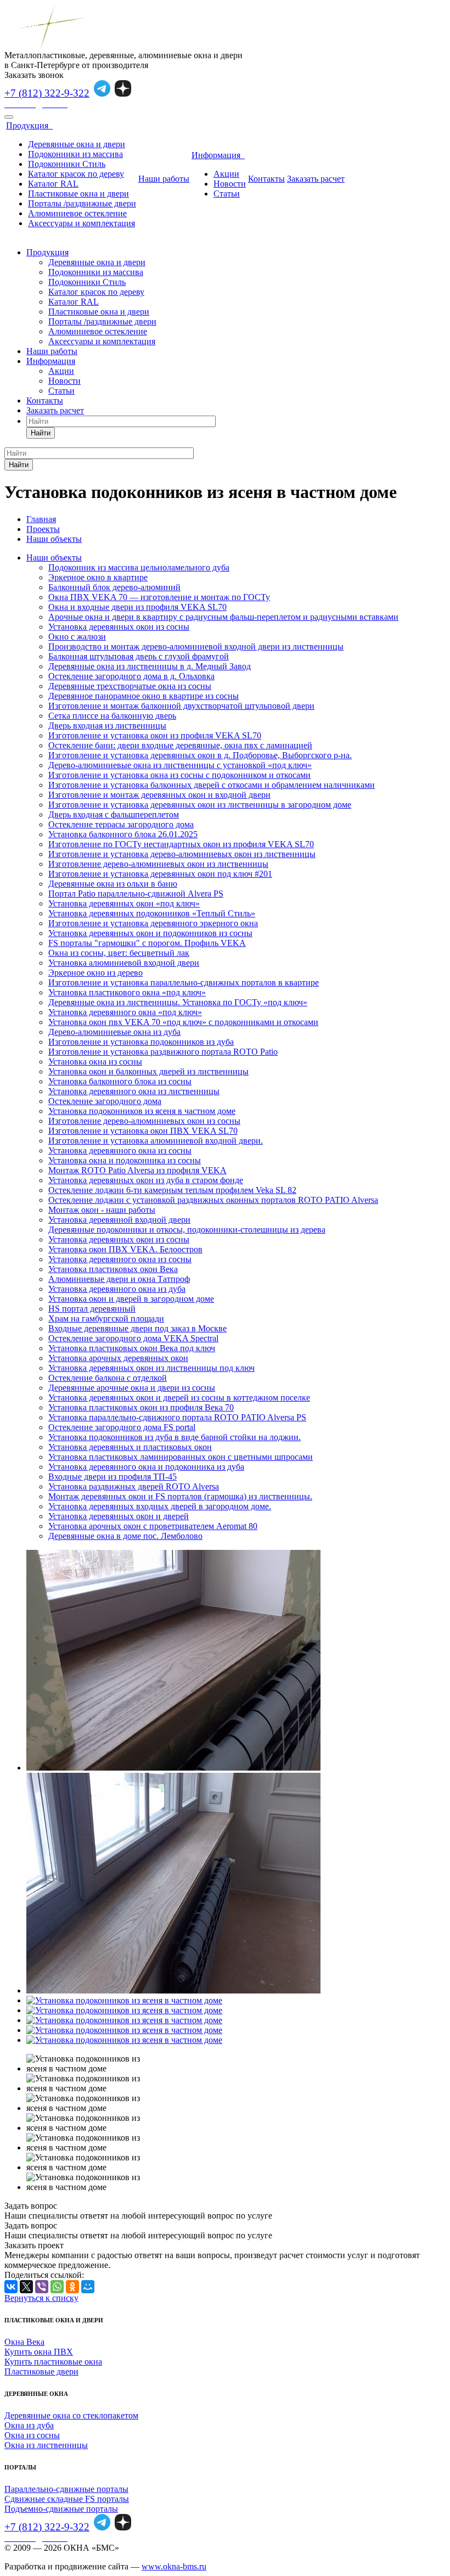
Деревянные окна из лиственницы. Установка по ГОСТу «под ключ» (178, 1002)
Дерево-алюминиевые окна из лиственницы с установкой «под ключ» (180, 765)
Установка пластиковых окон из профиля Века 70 (141, 1407)
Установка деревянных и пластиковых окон (130, 1447)
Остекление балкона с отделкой (108, 1378)
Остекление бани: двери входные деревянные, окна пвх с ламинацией (180, 745)
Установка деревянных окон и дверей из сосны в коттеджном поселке (179, 1398)
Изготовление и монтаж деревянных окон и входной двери (159, 795)
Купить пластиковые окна (53, 2362)
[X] (26, 2287)
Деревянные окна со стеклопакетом (71, 2415)
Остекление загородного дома (105, 1101)
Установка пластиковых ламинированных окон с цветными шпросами (181, 1457)
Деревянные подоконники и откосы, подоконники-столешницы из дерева (187, 1230)
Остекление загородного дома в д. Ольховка (131, 676)
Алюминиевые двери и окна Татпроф (119, 1279)
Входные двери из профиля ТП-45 (113, 1477)
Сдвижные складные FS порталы (67, 2499)
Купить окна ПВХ (39, 2352)
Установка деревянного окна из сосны (120, 1150)
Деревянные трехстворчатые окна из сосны (130, 686)
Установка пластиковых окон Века (113, 1269)
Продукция (29, 125)
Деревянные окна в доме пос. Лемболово (125, 1536)
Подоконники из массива (75, 154)
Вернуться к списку (41, 2298)
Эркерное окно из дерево (95, 973)
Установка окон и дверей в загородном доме (131, 1299)
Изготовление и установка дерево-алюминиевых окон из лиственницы (182, 854)
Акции (226, 174)
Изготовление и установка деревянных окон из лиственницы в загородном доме (200, 805)
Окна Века (24, 2342)
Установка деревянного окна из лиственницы (134, 1091)
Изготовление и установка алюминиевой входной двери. (156, 1141)
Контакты (266, 179)
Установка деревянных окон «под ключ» (124, 903)
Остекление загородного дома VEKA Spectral (133, 1338)
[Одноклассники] (72, 2287)
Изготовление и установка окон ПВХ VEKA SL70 (143, 1131)
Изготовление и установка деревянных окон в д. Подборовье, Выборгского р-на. (200, 755)
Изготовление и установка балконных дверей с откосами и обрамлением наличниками (212, 785)
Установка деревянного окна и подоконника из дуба (146, 1467)
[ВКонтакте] (11, 2287)
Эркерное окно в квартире (98, 577)
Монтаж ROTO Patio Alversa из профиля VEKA (137, 1170)
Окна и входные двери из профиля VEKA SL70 (137, 607)
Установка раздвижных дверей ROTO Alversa (134, 1486)
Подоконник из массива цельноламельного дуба (139, 567)
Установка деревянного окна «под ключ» (125, 1012)
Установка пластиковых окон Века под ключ (132, 1348)
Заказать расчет (316, 179)
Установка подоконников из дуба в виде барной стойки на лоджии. (175, 1437)
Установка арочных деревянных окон (118, 1358)
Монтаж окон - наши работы (102, 1210)
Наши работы (164, 179)
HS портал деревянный (92, 1309)
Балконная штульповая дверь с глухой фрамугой (139, 656)
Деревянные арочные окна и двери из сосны (132, 1388)
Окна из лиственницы (46, 2445)
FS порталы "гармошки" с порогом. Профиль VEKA (147, 943)
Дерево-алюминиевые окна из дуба (114, 1032)
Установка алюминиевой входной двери (124, 963)
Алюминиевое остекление (77, 213)
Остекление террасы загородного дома (121, 824)
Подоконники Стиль (67, 164)
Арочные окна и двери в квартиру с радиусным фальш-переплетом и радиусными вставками (223, 617)
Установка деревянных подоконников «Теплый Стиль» (152, 913)
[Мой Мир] (88, 2287)
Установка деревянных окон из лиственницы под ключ (151, 1368)
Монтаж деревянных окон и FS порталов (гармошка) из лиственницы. (180, 1496)
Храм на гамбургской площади (106, 1318)
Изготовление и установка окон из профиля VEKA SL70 (155, 735)
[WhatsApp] (57, 2287)
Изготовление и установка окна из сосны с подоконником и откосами (179, 775)
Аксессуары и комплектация (81, 223)
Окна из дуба (29, 2425)
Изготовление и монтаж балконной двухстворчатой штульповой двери (181, 706)
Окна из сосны (32, 2435)
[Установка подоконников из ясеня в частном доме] (173, 1768)
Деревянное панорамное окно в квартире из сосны (144, 696)
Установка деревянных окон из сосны (119, 627)
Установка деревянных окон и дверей (119, 1516)
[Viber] (42, 2287)
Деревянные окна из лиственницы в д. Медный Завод (150, 666)
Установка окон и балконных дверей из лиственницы (148, 1071)
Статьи (227, 194)
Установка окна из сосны (95, 1062)
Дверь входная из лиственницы (107, 726)
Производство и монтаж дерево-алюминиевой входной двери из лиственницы (196, 646)
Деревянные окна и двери (77, 144)
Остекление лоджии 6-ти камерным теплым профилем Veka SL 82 (172, 1190)
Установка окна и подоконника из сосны (125, 1160)
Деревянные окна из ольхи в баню (113, 884)
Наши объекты (54, 558)
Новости (230, 184)
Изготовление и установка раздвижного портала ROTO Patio (163, 1052)
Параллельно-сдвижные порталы (66, 2489)
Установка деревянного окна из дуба (117, 1289)
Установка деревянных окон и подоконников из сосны (150, 933)
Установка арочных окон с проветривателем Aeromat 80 (153, 1526)
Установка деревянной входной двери (119, 1220)
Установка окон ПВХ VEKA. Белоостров (125, 1249)
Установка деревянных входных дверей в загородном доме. (160, 1506)
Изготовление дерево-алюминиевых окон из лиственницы (158, 864)
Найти (41, 433)
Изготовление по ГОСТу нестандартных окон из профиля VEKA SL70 (181, 844)
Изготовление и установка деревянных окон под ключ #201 (160, 874)
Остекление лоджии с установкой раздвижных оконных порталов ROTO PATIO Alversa (213, 1200)
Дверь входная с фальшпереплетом (114, 814)
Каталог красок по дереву (76, 174)
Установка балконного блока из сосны (120, 1081)
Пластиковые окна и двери (78, 194)
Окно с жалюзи (77, 637)
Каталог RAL (53, 184)
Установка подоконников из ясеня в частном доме (142, 1111)
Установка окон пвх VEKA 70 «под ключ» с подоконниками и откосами (183, 1022)
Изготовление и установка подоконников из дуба (141, 1042)
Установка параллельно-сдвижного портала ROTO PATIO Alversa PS (177, 1417)
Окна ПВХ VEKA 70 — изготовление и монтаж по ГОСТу (159, 597)
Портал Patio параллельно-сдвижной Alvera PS (136, 894)
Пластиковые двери (41, 2371)
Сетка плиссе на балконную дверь (112, 716)
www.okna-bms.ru (174, 2566)
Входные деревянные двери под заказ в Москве (137, 1328)
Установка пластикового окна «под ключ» (127, 992)
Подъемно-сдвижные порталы (61, 2509)
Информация (218, 155)
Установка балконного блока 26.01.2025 (123, 834)
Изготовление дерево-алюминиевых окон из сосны (144, 1121)
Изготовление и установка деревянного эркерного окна (153, 923)
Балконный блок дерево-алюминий (114, 587)
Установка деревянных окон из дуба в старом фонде (146, 1180)
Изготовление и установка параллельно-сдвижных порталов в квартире (184, 982)
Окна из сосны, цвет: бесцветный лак (119, 953)
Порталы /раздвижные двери (82, 203)
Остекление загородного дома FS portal (122, 1427)
